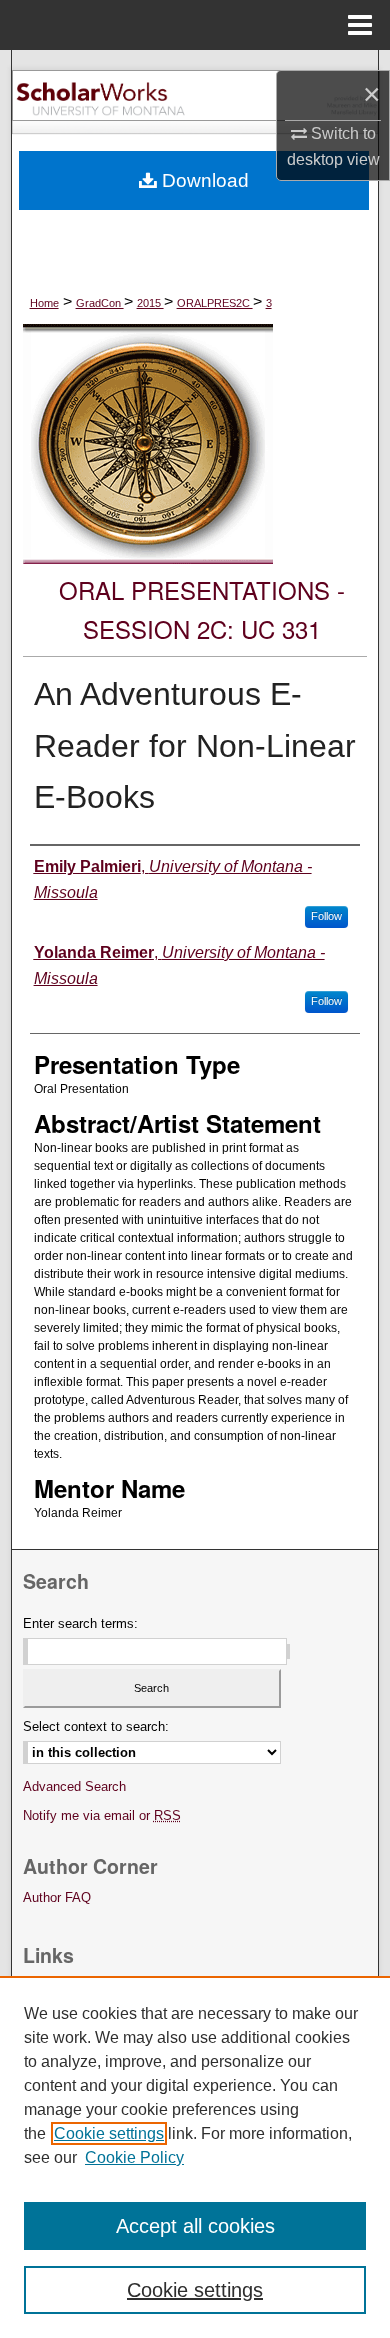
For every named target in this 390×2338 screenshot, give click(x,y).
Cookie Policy (134, 2157)
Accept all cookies (195, 2226)
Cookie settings (109, 2133)
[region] (195, 2157)
